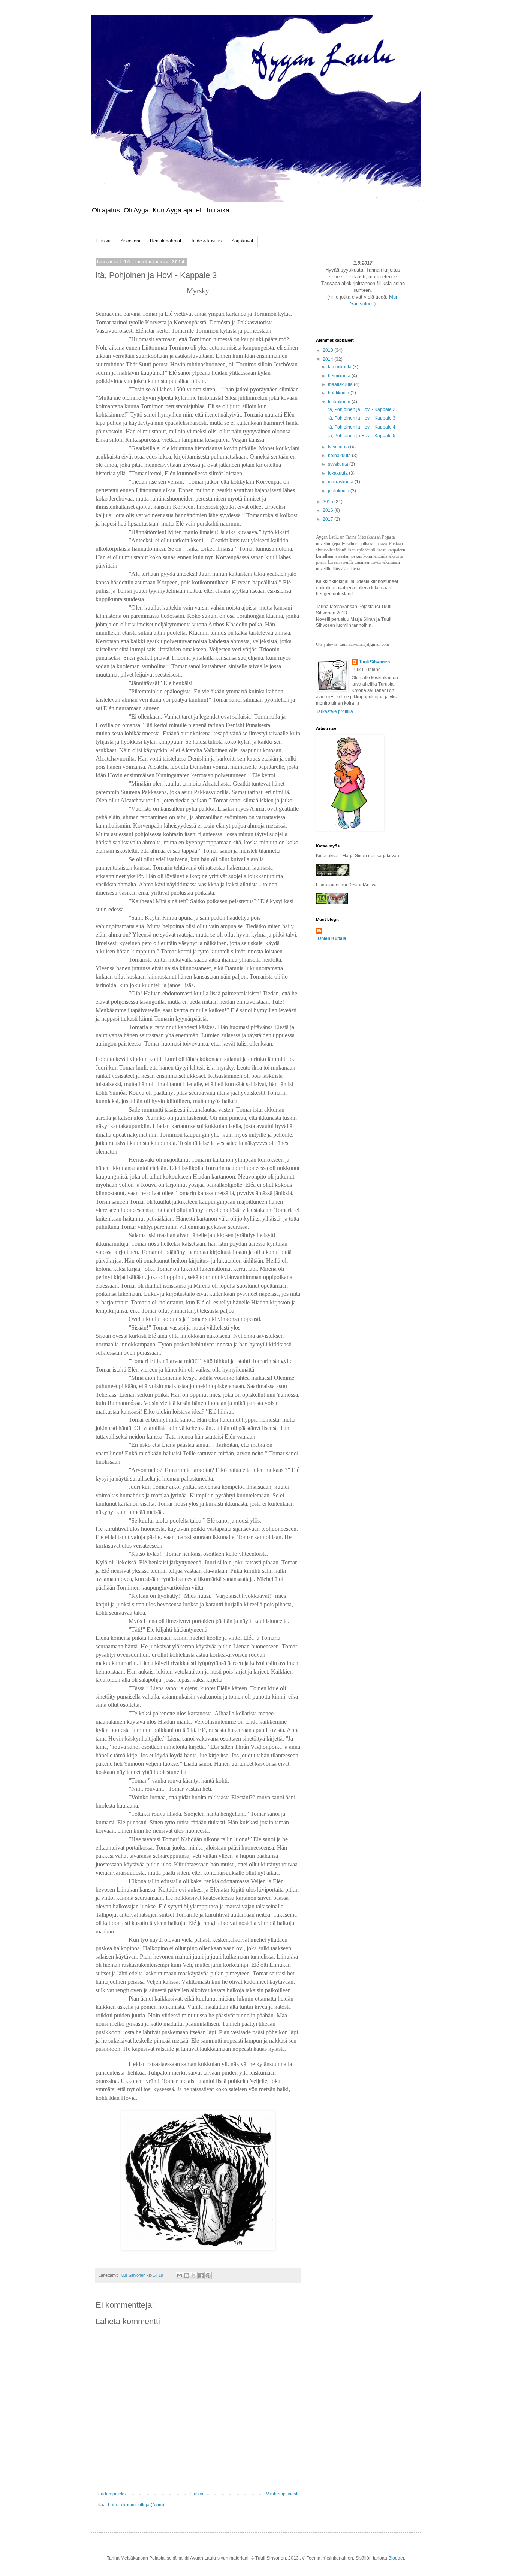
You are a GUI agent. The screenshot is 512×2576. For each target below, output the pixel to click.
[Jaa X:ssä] (194, 2276)
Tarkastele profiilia (335, 711)
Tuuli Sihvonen (374, 662)
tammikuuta (340, 367)
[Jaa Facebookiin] (201, 2276)
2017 (329, 519)
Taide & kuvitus (206, 241)
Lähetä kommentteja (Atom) (136, 2505)
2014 (329, 359)
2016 (329, 510)
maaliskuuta (341, 384)
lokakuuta (338, 473)
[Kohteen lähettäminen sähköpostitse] (180, 2276)
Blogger (396, 2558)
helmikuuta (340, 376)
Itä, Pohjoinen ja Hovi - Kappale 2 (361, 409)
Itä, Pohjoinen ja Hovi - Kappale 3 (361, 418)
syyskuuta (339, 464)
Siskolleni (130, 241)
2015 (329, 502)
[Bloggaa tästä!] (187, 2276)
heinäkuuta (340, 456)
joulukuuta (339, 491)
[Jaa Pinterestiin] (208, 2276)
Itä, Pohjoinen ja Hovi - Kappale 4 (361, 427)
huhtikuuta (339, 393)
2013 (329, 350)
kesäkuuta (339, 447)
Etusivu (103, 241)
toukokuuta (340, 402)
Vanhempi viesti (282, 2494)
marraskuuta (341, 482)
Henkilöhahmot (165, 241)
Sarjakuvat (242, 241)
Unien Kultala (332, 938)
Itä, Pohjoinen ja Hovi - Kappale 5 (361, 436)
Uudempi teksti (113, 2494)
